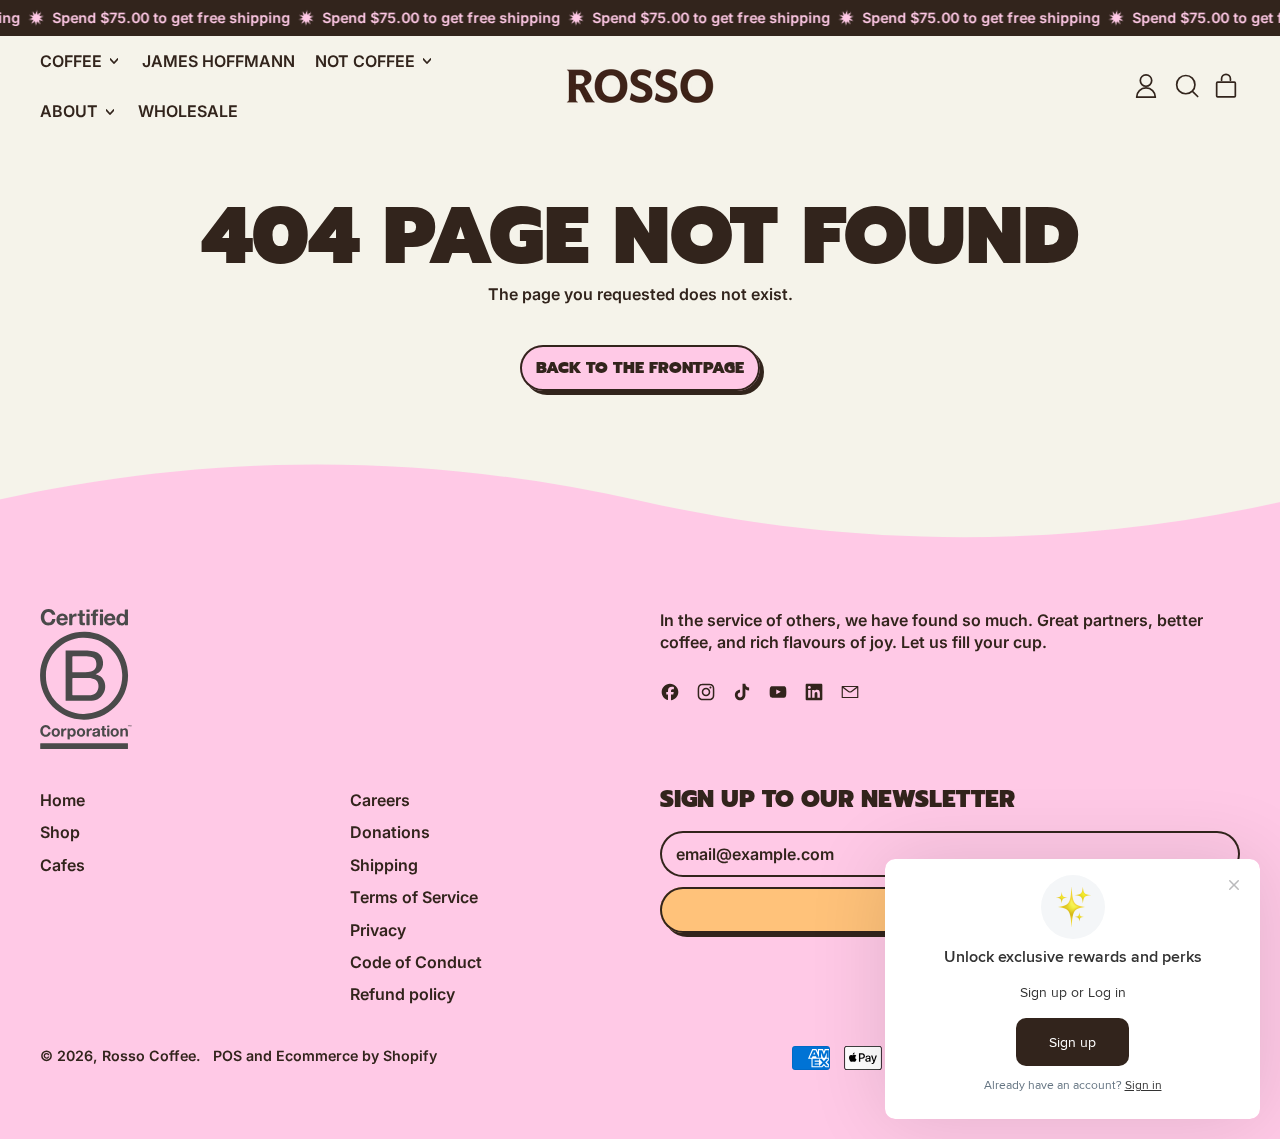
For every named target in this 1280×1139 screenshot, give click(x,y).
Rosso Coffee (149, 1055)
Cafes (62, 865)
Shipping (384, 865)
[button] (1186, 86)
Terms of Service (414, 897)
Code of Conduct (416, 962)
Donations (390, 832)
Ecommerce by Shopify (356, 1055)
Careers (380, 800)
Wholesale (188, 111)
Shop (60, 832)
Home (62, 800)
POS (227, 1055)
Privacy (378, 930)
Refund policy (402, 994)
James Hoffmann (218, 61)
